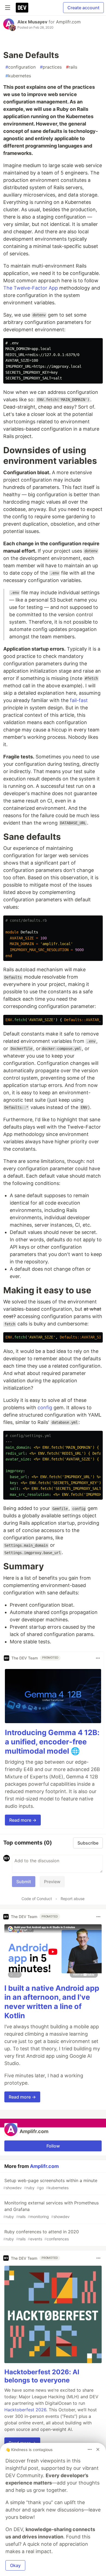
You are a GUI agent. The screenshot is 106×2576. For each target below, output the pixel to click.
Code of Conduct (37, 1899)
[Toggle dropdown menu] (98, 1658)
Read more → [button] (23, 1820)
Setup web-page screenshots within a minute (50, 2184)
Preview (52, 1882)
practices (51, 67)
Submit (24, 1882)
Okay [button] (15, 2565)
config (45, 1408)
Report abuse (73, 1899)
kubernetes (18, 76)
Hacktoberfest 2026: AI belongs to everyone (42, 2376)
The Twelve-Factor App (31, 288)
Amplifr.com (68, 22)
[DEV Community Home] (22, 8)
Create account (83, 8)
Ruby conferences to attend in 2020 (41, 2235)
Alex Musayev (32, 22)
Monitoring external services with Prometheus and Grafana (51, 2209)
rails (72, 67)
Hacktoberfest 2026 (25, 2410)
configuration (21, 67)
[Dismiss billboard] (98, 2449)
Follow (53, 2146)
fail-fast (79, 700)
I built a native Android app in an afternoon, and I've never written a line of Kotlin (52, 2002)
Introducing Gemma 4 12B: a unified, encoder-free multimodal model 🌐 (52, 1742)
